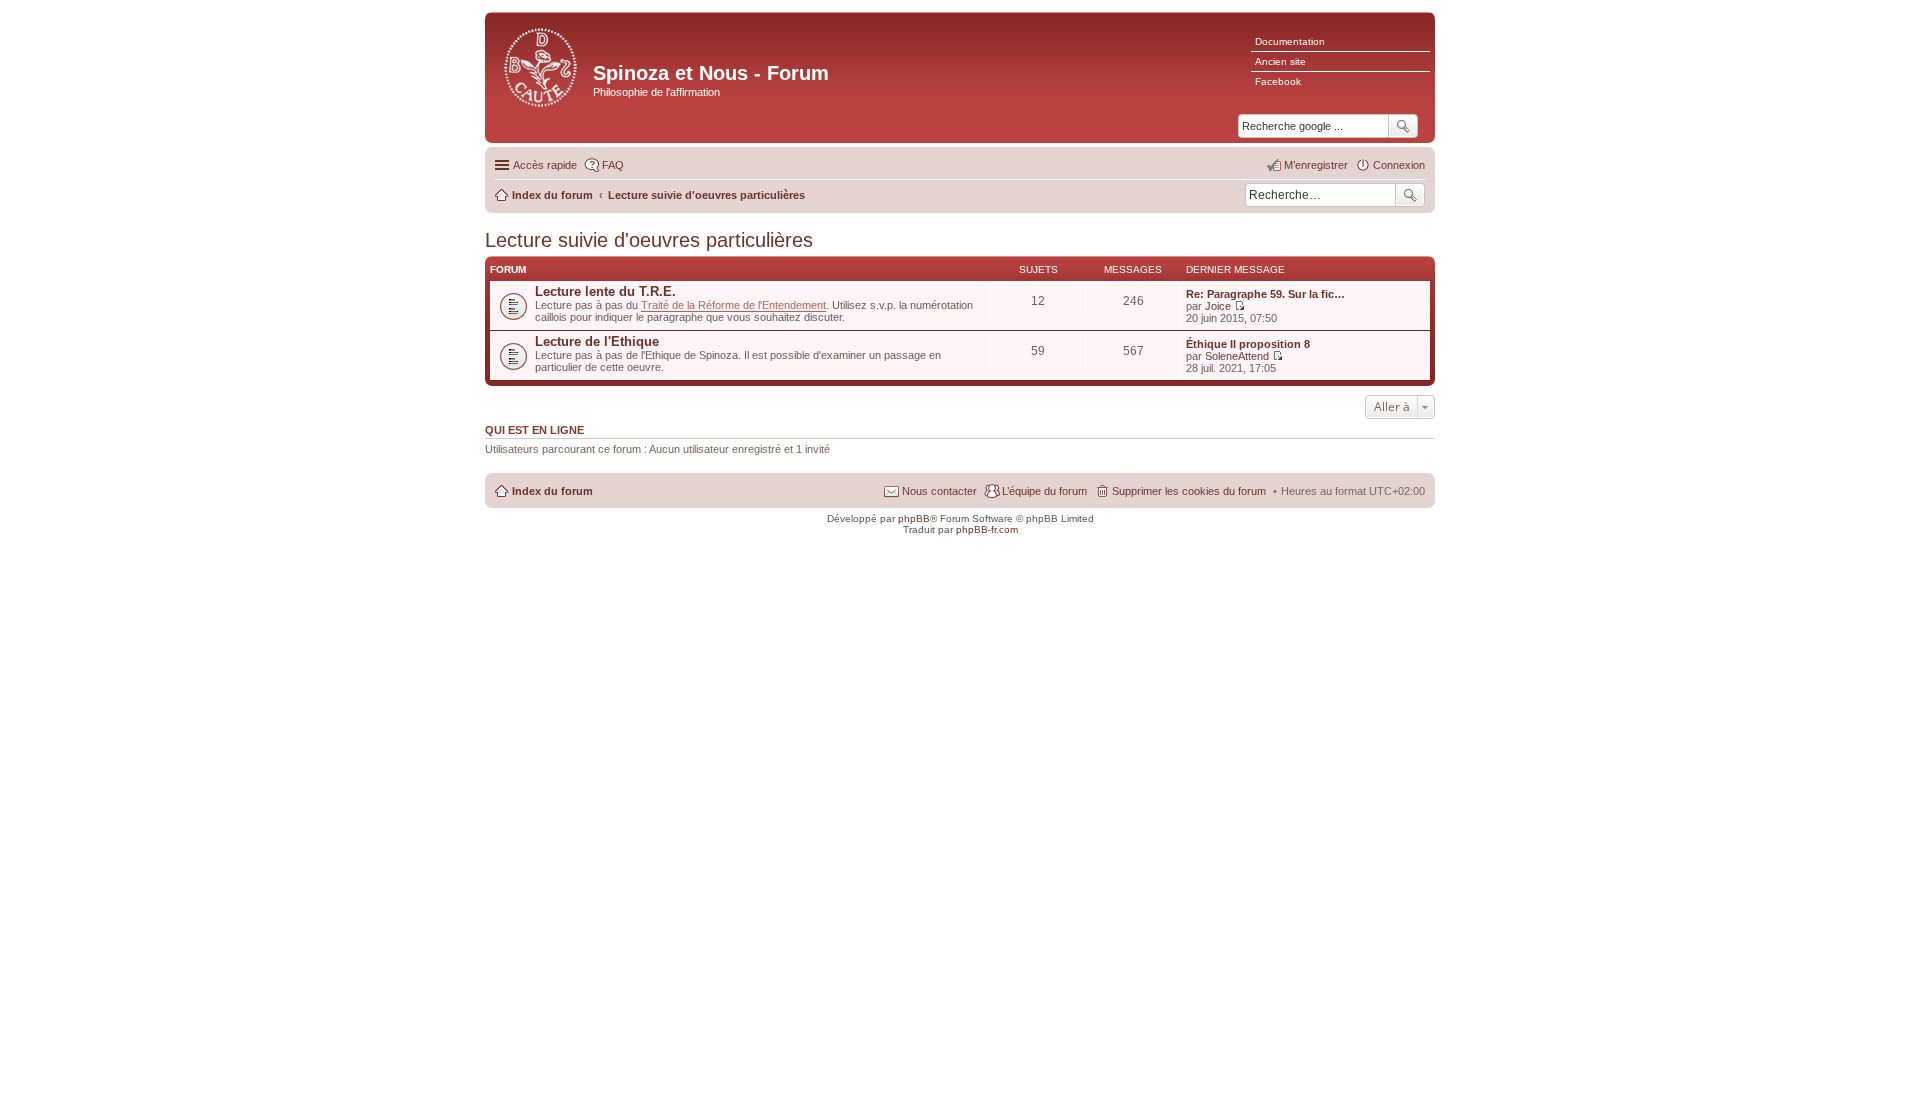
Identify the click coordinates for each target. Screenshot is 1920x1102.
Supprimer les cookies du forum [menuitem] (1189, 491)
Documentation (1290, 41)
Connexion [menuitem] (1399, 165)
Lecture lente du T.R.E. (605, 291)
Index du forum (552, 491)
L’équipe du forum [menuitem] (1044, 491)
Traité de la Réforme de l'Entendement (733, 305)
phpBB (914, 518)
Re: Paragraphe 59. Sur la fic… (1265, 294)
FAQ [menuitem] (613, 165)
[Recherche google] (1403, 126)
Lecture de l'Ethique (597, 341)
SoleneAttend (1237, 356)
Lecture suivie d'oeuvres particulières (649, 240)
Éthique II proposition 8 (1248, 344)
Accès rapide (545, 165)
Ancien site (1280, 61)
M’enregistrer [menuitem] (1316, 165)
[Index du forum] (541, 65)
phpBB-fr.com (987, 529)
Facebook (1278, 81)
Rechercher (1410, 195)
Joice (1218, 306)
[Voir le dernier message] (1239, 306)
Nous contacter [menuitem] (939, 491)
